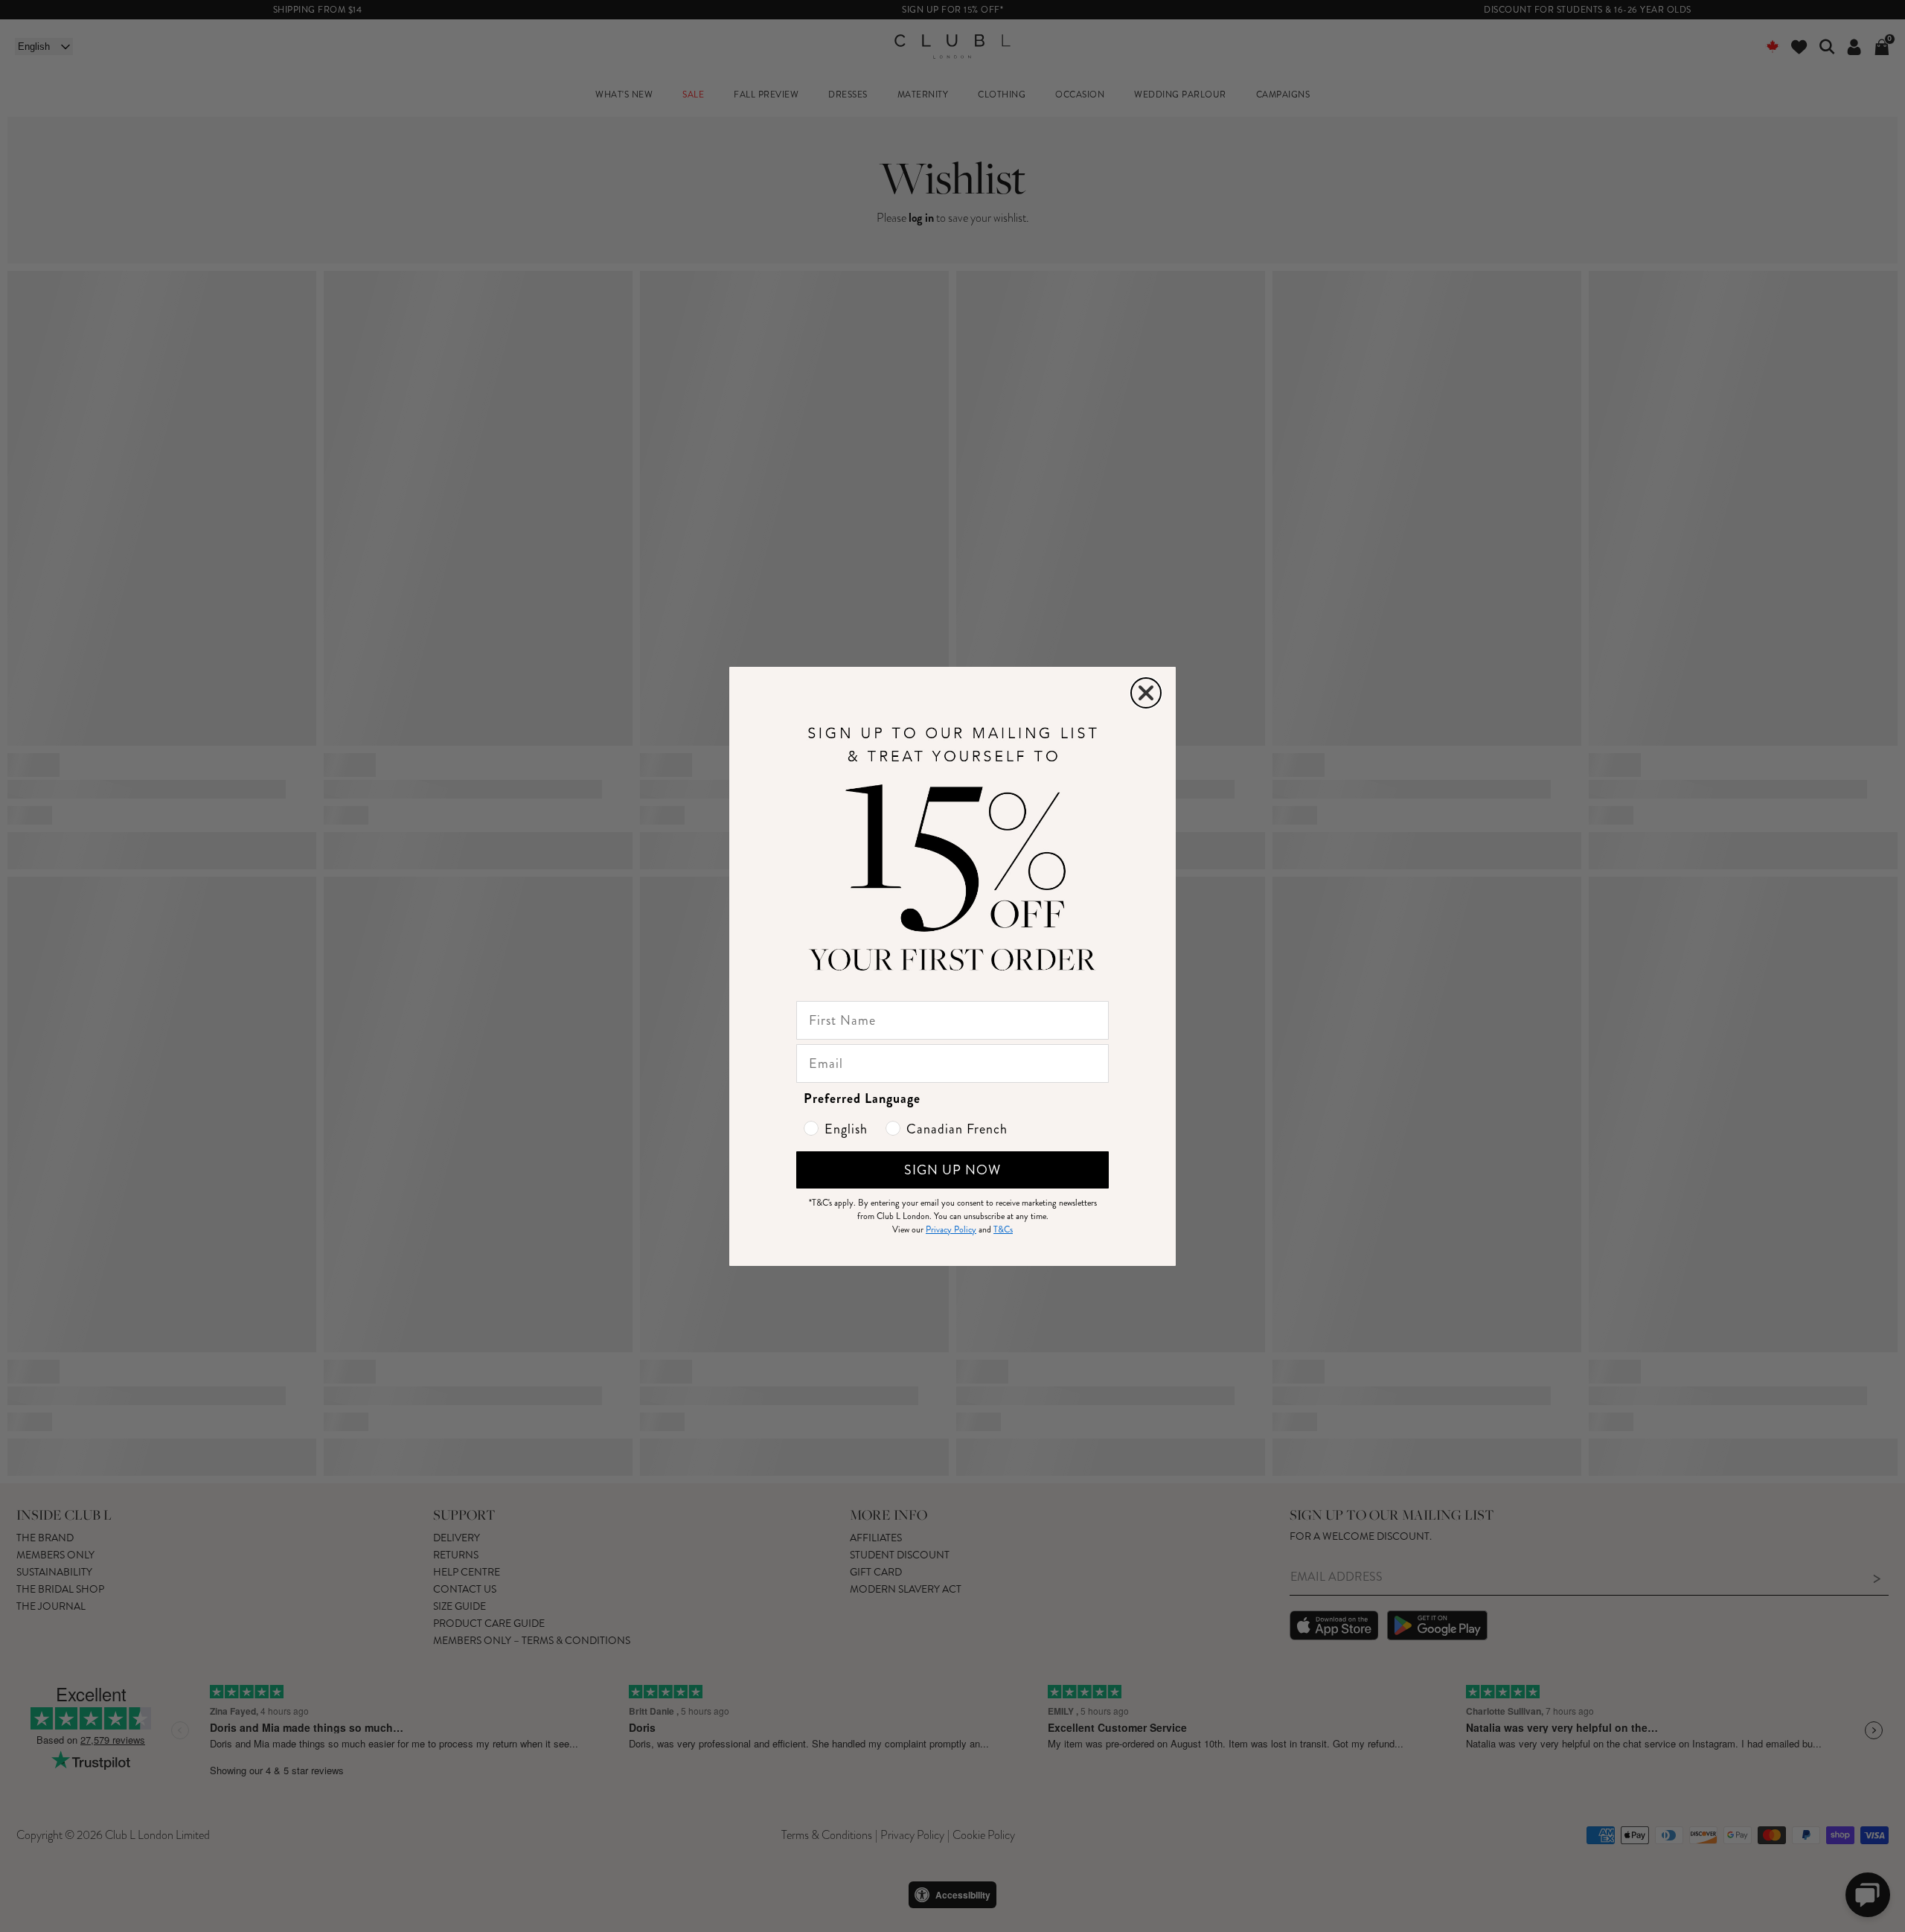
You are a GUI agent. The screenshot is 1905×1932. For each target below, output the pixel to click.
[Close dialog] (1146, 693)
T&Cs (1003, 1230)
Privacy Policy (951, 1230)
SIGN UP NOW (952, 1170)
